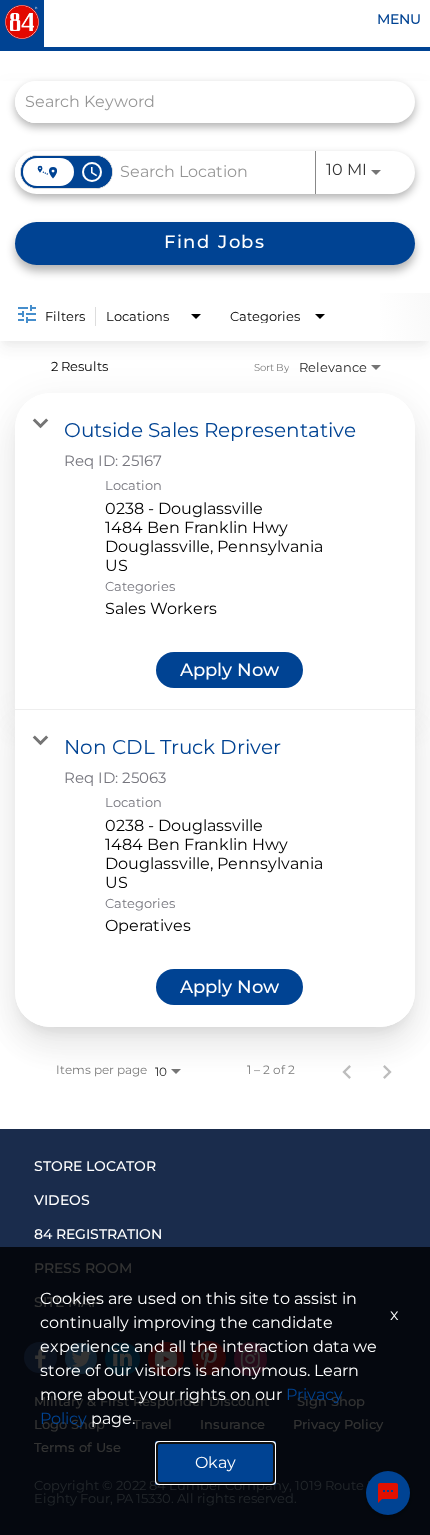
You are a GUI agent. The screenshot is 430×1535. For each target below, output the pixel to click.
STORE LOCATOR (95, 1166)
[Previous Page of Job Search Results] (347, 1070)
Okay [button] (215, 1462)
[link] (215, 551)
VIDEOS (62, 1200)
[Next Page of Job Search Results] (387, 1070)
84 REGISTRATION (98, 1234)
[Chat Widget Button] (388, 1493)
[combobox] (205, 101)
